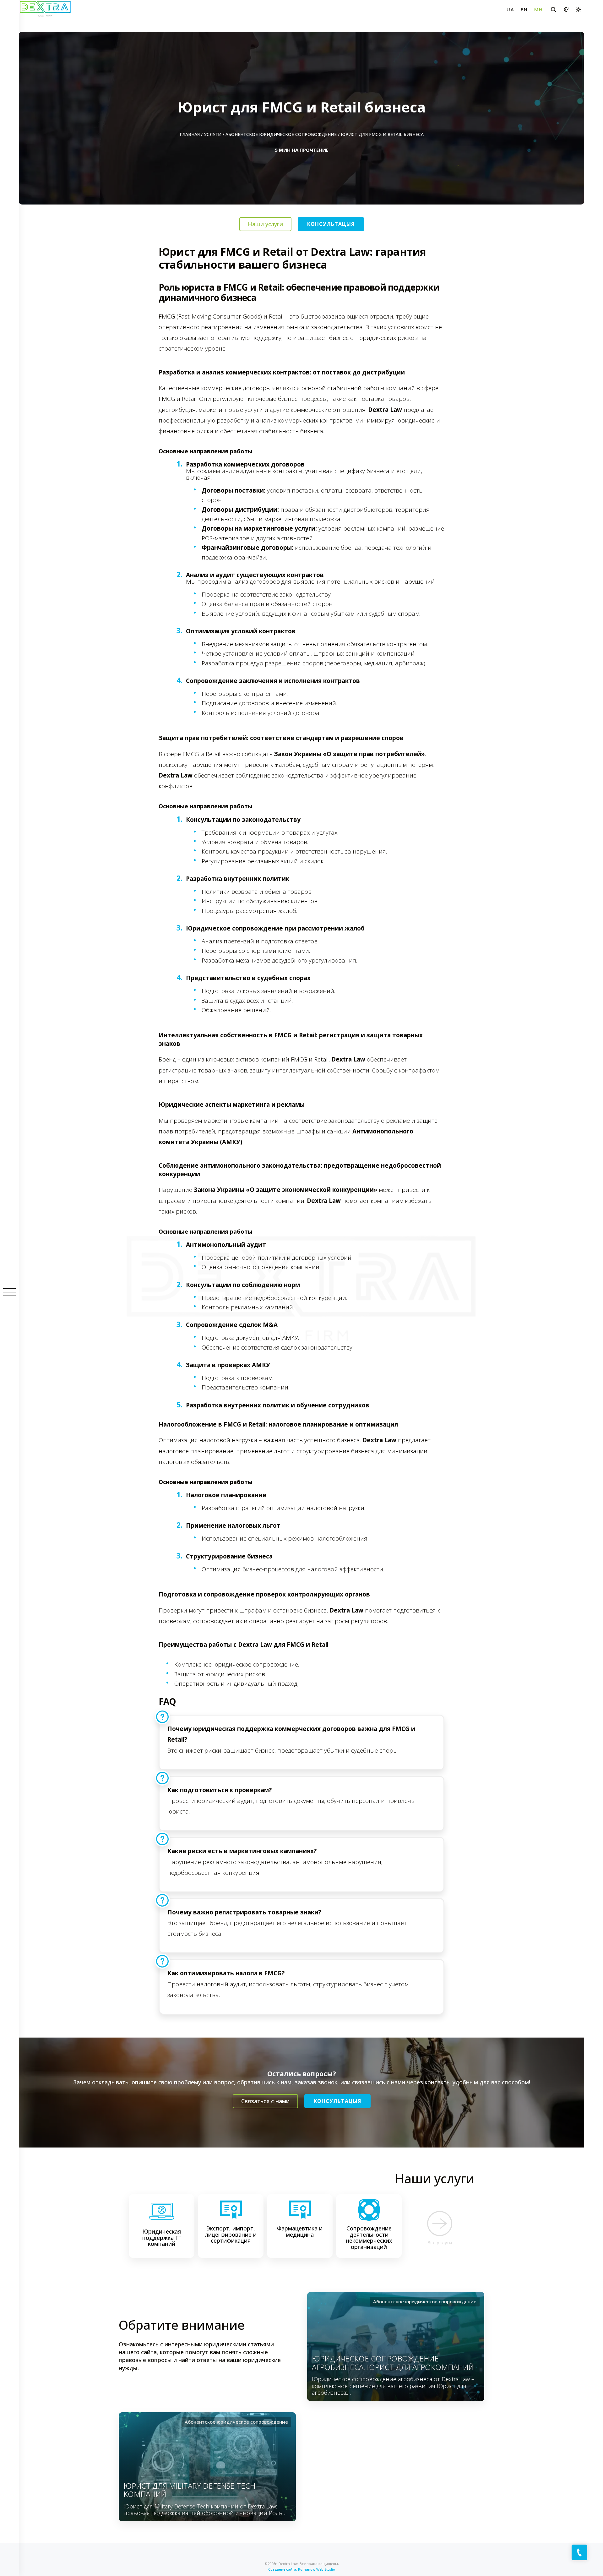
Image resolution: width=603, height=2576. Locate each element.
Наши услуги (265, 224)
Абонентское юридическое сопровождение (281, 134)
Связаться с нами (265, 2101)
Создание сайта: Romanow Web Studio (302, 2569)
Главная (190, 134)
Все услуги (440, 2242)
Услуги (213, 134)
